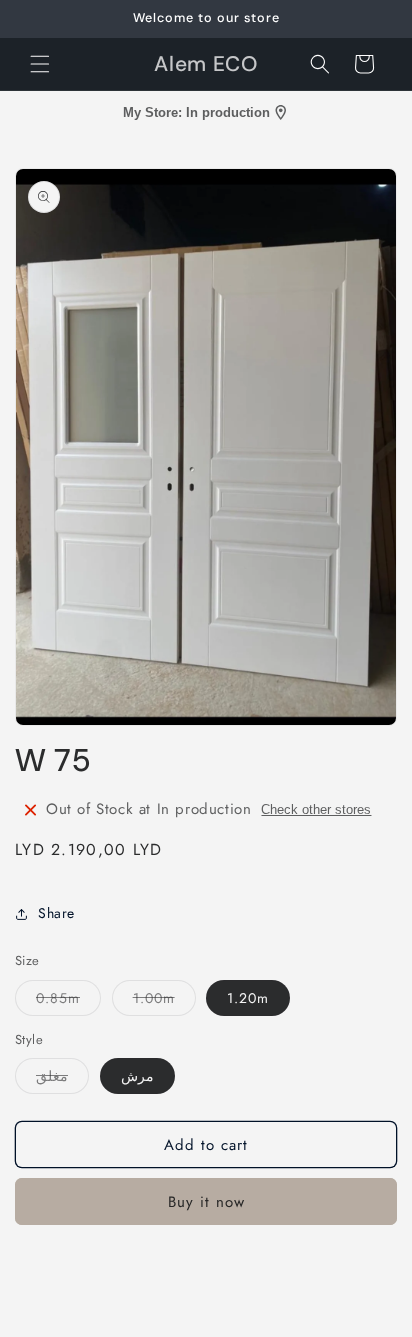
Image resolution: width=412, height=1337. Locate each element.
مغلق (62, 1079)
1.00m (164, 1001)
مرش (137, 1076)
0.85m (68, 1001)
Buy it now (206, 1202)
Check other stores (316, 809)
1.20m (248, 998)
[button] (40, 64)
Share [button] (56, 913)
